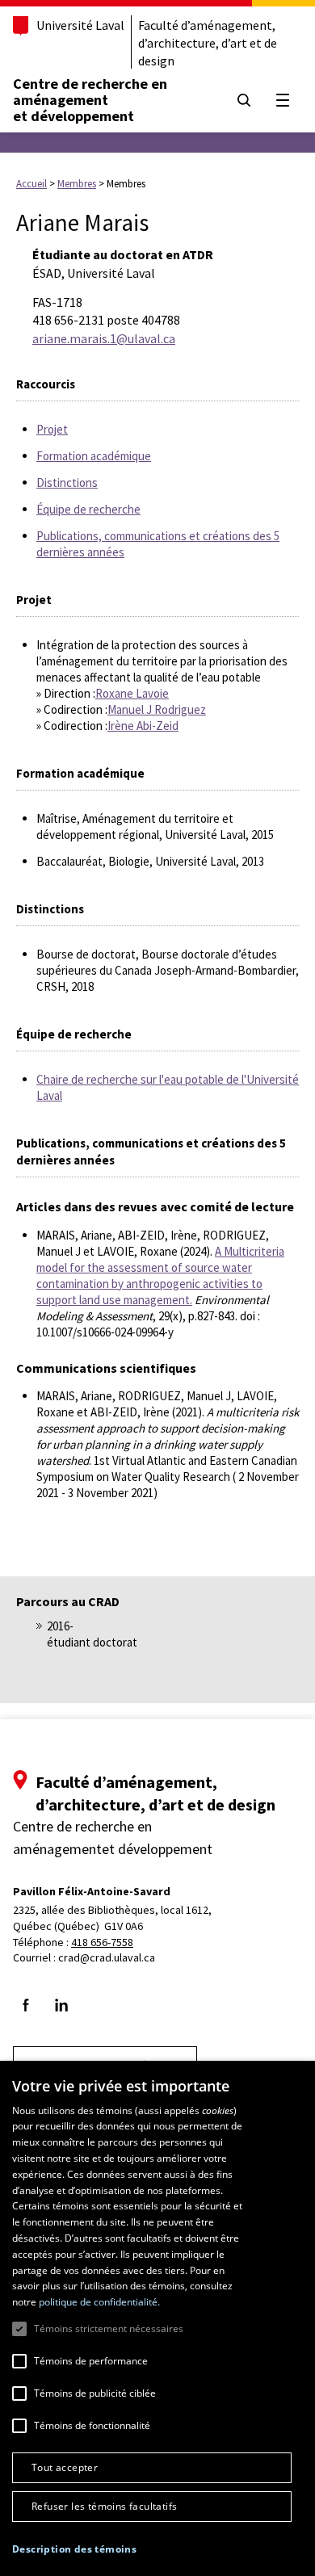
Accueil (31, 184)
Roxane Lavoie (132, 693)
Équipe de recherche (88, 509)
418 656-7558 (102, 1942)
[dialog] (157, 2318)
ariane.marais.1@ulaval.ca (104, 338)
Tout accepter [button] (65, 2467)
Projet (52, 429)
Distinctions (67, 482)
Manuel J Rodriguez (157, 709)
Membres (77, 184)
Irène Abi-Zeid (143, 726)
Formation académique (94, 456)
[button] (74, 2549)
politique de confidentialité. (99, 2302)
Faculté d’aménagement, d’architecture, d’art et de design (208, 43)
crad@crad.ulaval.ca (107, 1957)
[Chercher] (244, 100)
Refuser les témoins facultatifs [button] (104, 2506)
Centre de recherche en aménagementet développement (90, 100)
